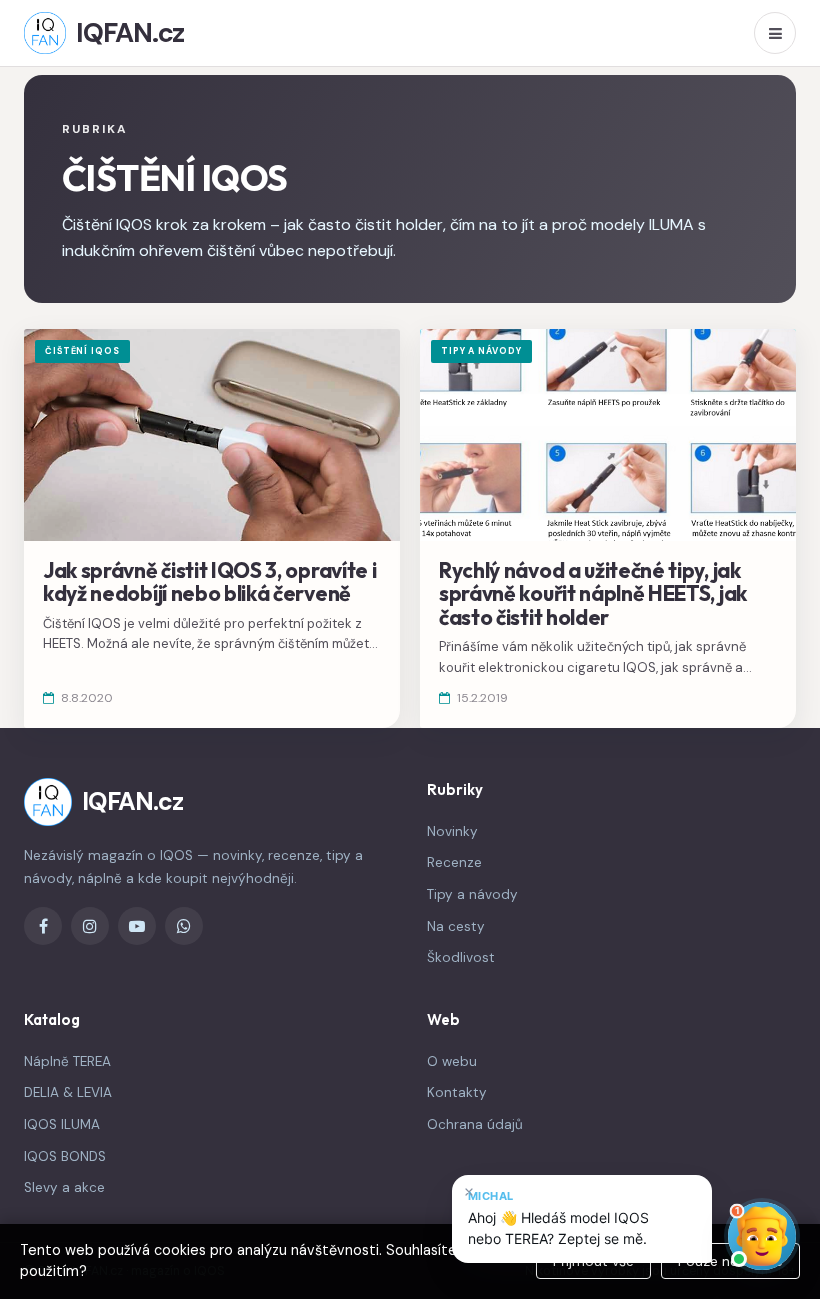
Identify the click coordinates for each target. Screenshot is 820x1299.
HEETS (62, 643)
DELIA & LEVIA (68, 1092)
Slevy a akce (64, 1187)
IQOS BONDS (65, 1156)
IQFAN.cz (130, 32)
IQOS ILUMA (62, 1124)
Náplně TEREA (67, 1061)
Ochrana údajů (475, 1124)
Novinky (452, 831)
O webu (452, 1061)
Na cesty (456, 926)
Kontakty (457, 1092)
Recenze (454, 862)
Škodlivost (461, 957)
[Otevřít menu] (775, 33)
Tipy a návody (472, 894)
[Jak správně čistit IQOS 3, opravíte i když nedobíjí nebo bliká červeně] (212, 528)
